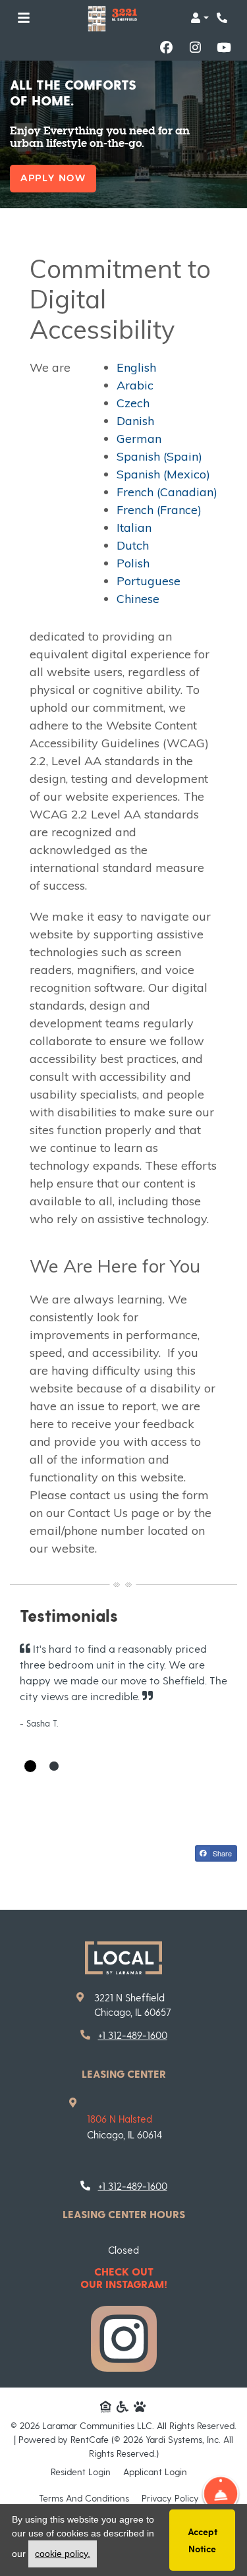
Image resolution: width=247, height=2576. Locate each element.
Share (221, 1853)
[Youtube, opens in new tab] (224, 47)
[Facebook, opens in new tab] (166, 47)
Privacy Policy (170, 2498)
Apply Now (53, 178)
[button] (200, 18)
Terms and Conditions (84, 2498)
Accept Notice (203, 2540)
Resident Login (81, 2471)
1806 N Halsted (120, 2119)
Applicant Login (155, 2471)
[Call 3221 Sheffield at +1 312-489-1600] (223, 18)
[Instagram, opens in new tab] (195, 47)
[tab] (30, 1766)
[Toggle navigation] (24, 18)
